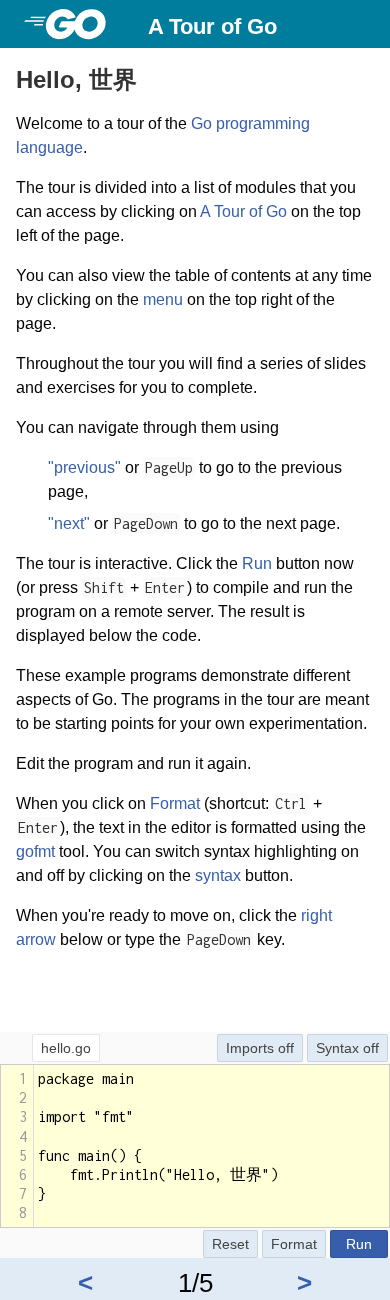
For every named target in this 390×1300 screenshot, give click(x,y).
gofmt (35, 851)
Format (175, 803)
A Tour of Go (212, 26)
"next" (69, 523)
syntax (218, 875)
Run (257, 563)
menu (163, 299)
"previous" (84, 467)
